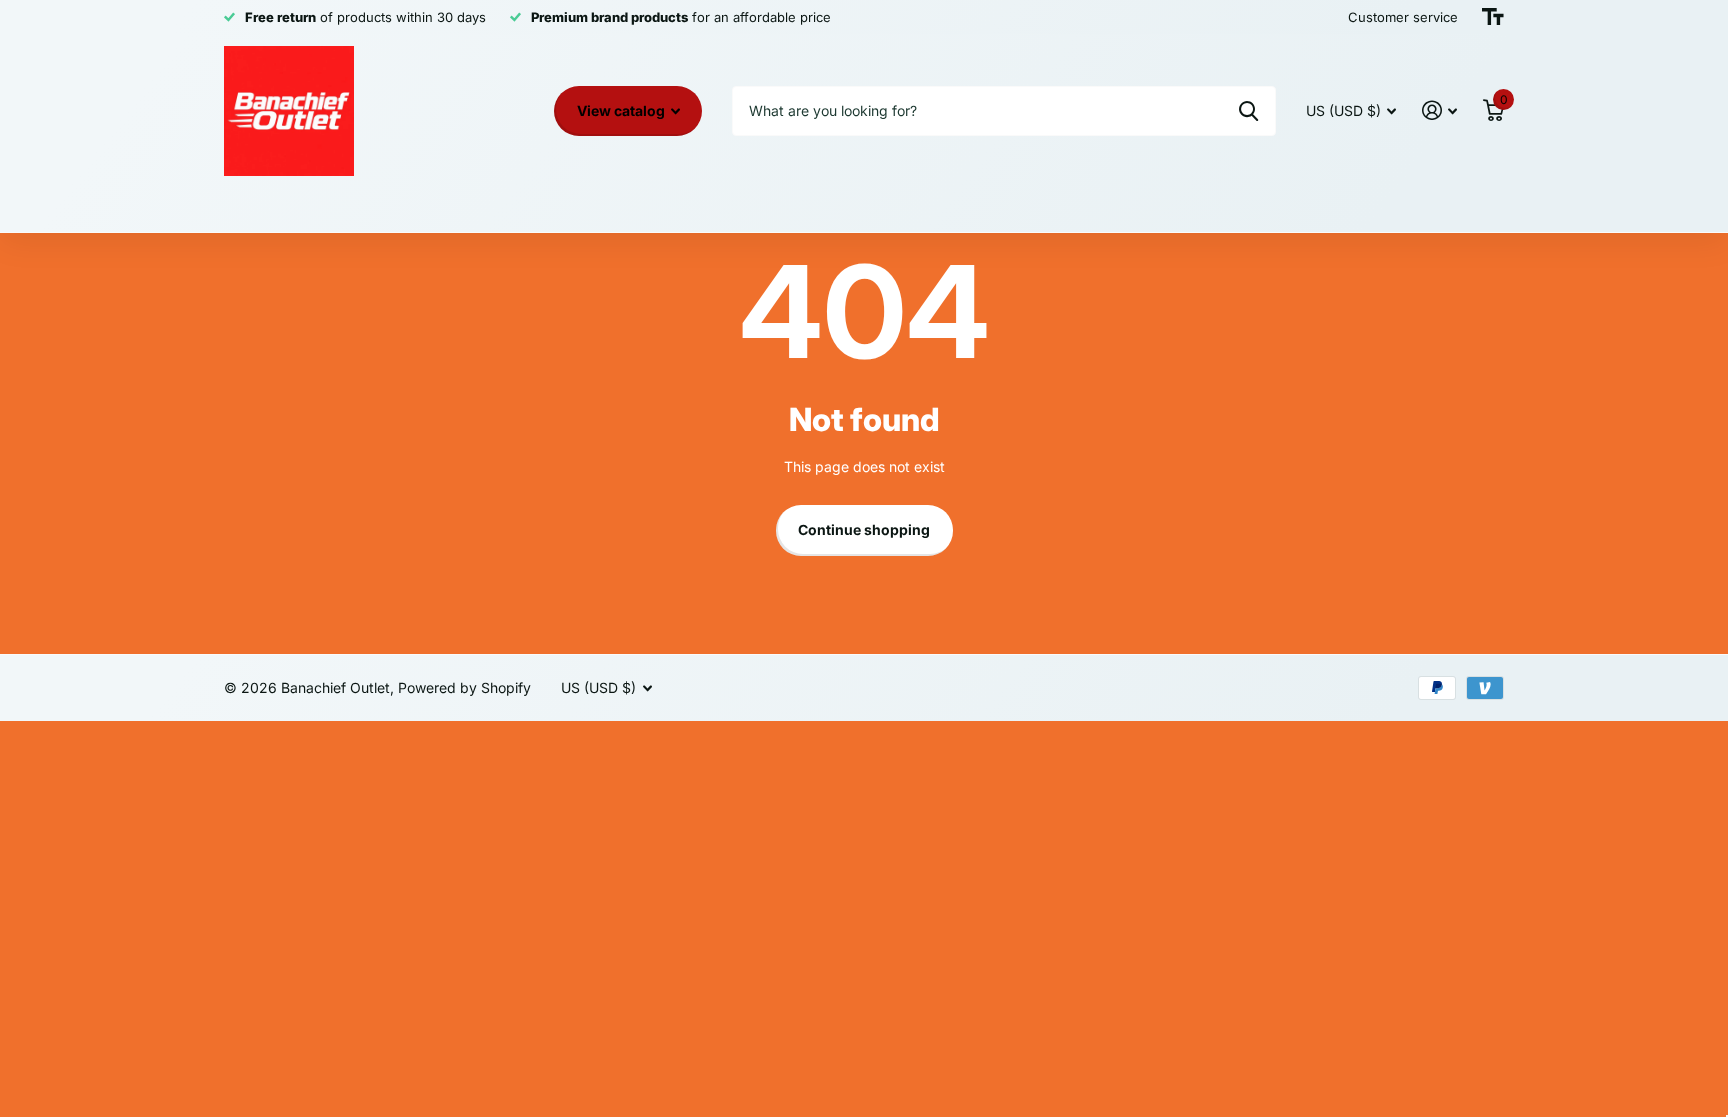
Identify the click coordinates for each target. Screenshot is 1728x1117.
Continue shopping (864, 529)
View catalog (622, 110)
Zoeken (1248, 111)
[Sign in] (1439, 110)
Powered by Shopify (464, 687)
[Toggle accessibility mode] (1493, 17)
